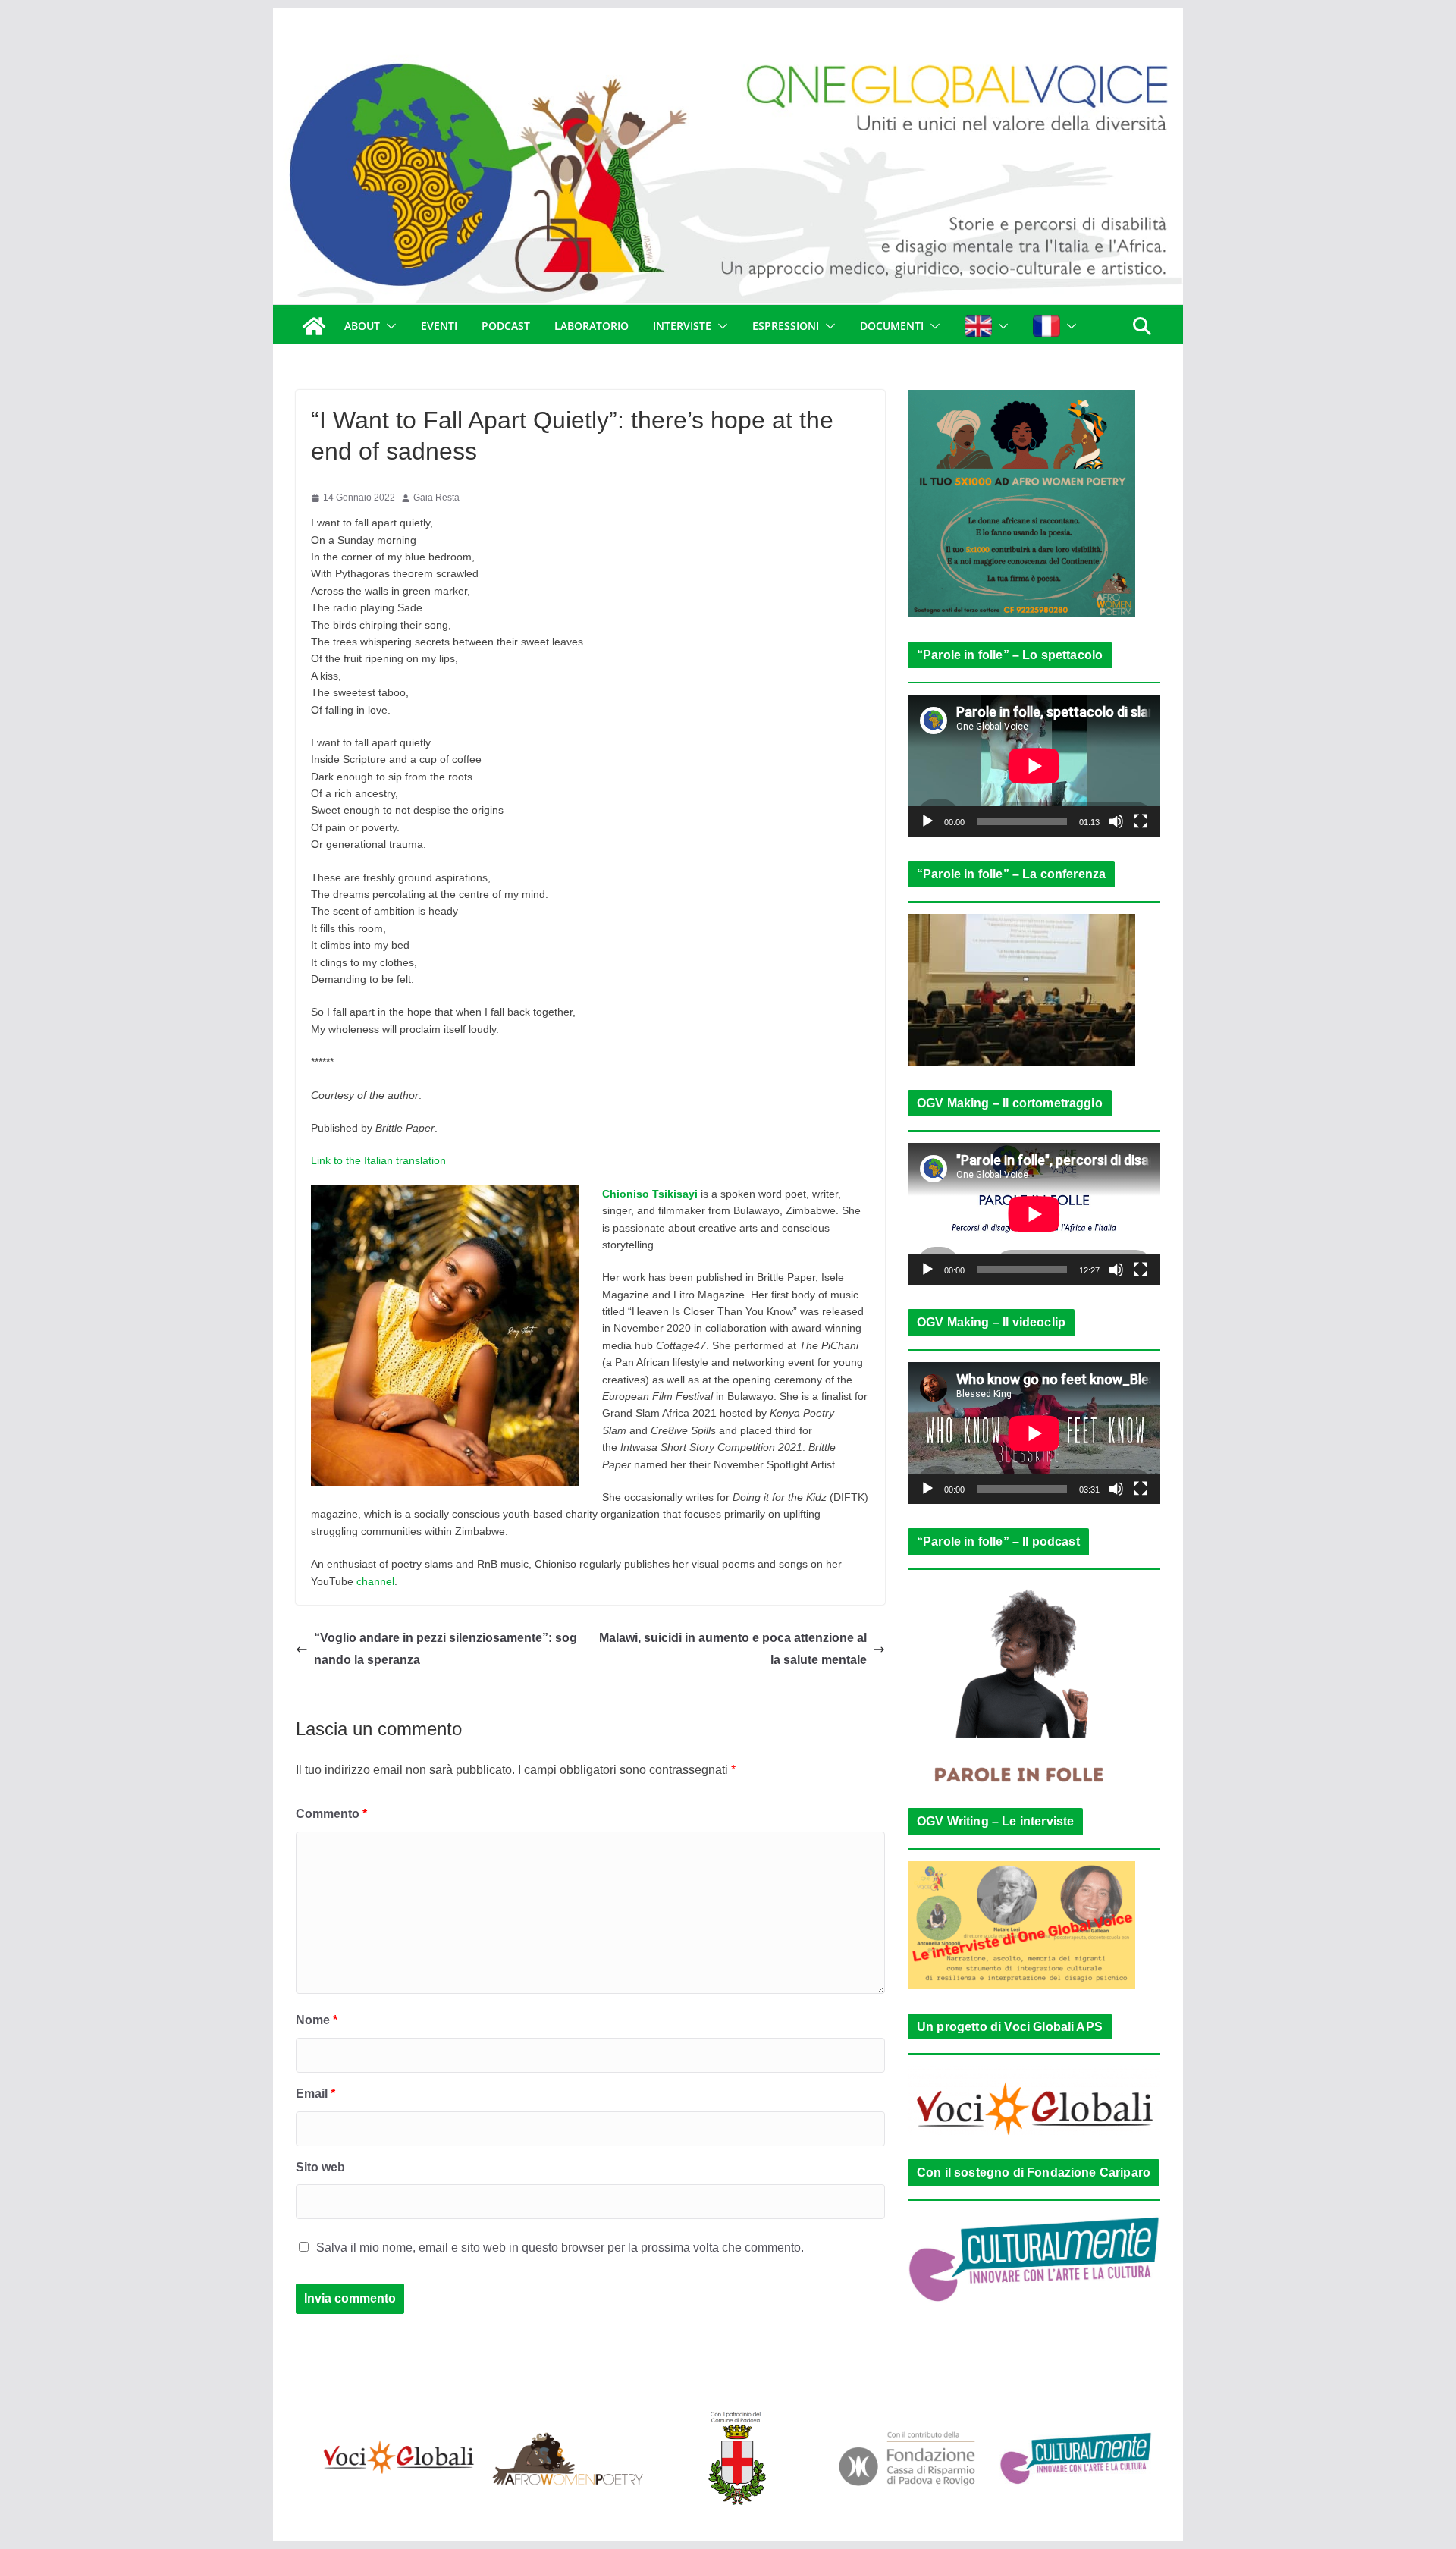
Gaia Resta (436, 498)
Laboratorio (591, 326)
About (362, 326)
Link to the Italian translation (378, 1160)
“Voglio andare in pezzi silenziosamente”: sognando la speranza (446, 1649)
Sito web (320, 2167)
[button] (388, 326)
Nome (317, 2020)
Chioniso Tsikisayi (650, 1194)
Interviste (682, 326)
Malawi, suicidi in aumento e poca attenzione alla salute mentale (733, 1649)
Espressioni (786, 326)
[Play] (927, 821)
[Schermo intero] (1141, 821)
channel (375, 1581)
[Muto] (1116, 821)
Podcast (506, 326)
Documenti (892, 326)
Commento (331, 1814)
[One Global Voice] (314, 326)
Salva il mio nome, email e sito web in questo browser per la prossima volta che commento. (560, 2248)
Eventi (439, 326)
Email (315, 2094)
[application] (1034, 766)
